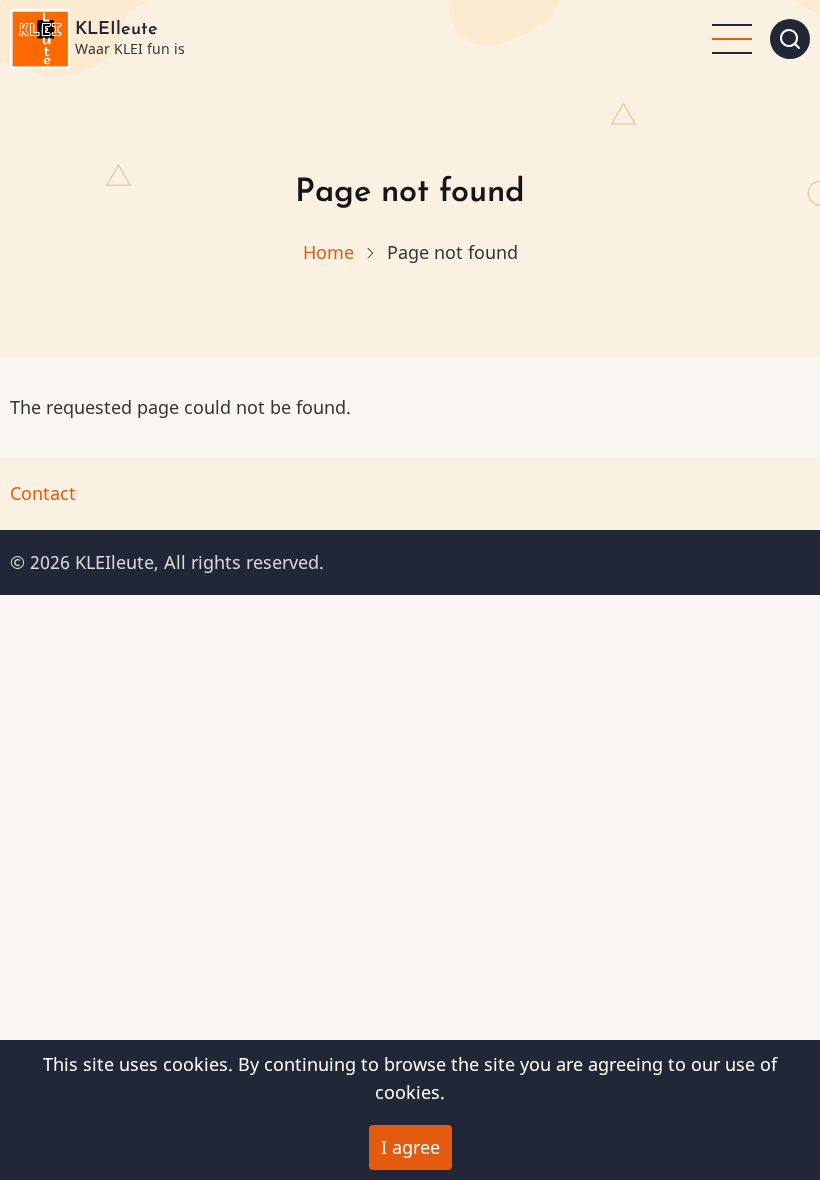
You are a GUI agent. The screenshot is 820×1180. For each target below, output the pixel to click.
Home (328, 252)
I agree (410, 1147)
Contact (43, 493)
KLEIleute (116, 30)
